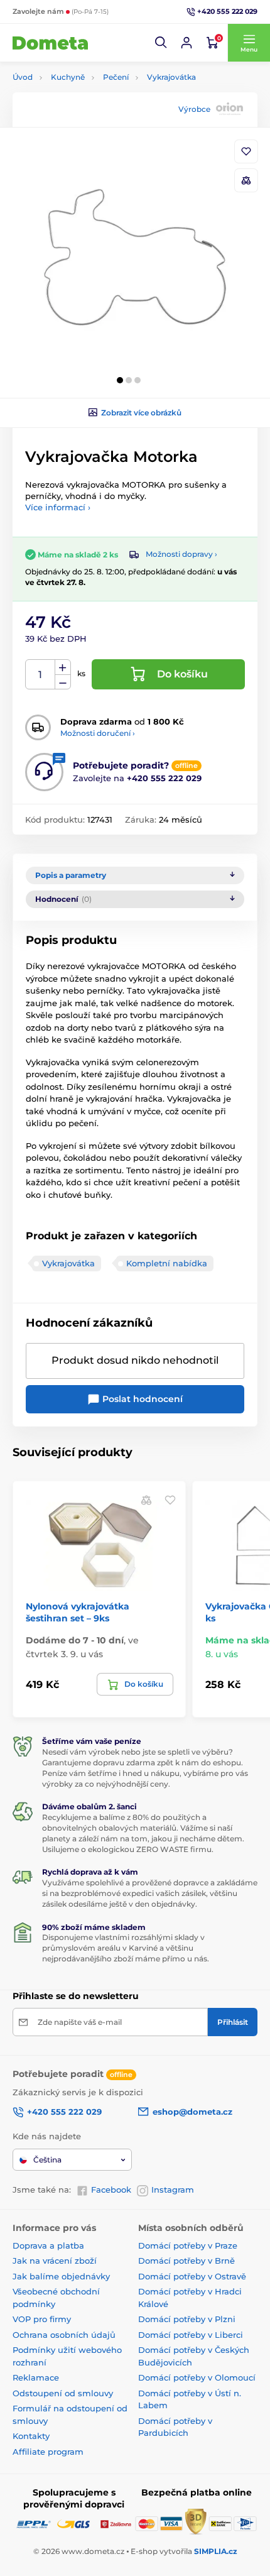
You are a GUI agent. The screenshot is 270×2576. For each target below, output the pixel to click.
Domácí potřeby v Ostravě (192, 2276)
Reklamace (36, 2377)
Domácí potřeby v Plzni (187, 2319)
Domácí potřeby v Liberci (191, 2335)
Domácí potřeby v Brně (186, 2261)
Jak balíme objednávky (61, 2276)
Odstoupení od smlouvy (63, 2393)
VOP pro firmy (42, 2319)
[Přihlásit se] (186, 43)
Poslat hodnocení (141, 1399)
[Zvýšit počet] (63, 667)
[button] (161, 43)
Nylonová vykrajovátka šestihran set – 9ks (78, 1612)
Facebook (111, 2190)
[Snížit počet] (63, 682)
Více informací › (58, 507)
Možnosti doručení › (98, 733)
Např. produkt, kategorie (94, 110)
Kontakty (31, 2436)
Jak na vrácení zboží (55, 2261)
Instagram (173, 2190)
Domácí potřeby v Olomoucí (197, 2377)
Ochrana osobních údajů (64, 2335)
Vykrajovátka (171, 77)
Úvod (23, 77)
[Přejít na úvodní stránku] (50, 43)
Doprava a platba (48, 2245)
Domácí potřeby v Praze (188, 2245)
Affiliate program (48, 2452)
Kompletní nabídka (167, 1263)
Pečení (116, 77)
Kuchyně (68, 77)
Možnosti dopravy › (181, 554)
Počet (40, 675)
